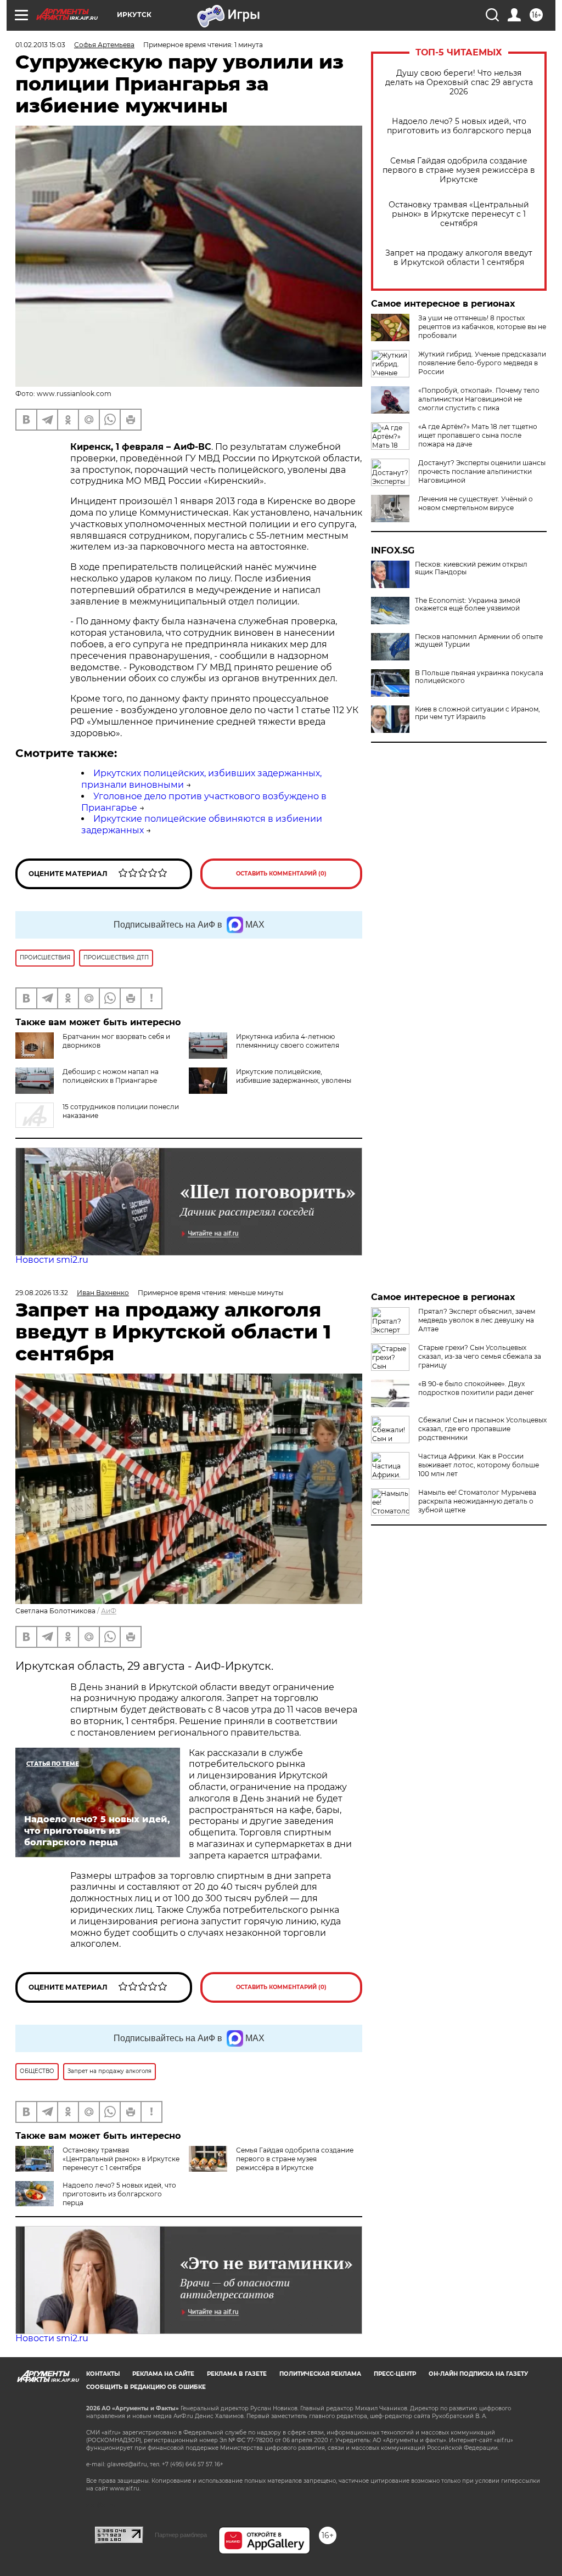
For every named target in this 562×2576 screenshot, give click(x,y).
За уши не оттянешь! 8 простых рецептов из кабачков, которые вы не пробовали (482, 327)
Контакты (103, 2374)
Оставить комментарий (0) (281, 874)
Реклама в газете (237, 2374)
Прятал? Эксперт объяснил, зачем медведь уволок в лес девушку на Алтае (477, 1320)
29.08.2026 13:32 (42, 1293)
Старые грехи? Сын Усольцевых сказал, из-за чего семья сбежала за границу (480, 1356)
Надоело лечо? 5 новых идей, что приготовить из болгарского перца (459, 126)
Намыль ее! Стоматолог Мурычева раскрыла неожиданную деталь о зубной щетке (477, 1501)
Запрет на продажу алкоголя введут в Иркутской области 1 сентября (459, 258)
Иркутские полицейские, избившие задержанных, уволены (294, 1076)
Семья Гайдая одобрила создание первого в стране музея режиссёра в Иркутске (459, 170)
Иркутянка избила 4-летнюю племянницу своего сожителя (288, 1041)
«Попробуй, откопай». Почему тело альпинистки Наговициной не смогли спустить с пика (479, 399)
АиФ (109, 1611)
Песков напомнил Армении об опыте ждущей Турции (479, 641)
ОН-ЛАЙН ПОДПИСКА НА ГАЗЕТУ (478, 2374)
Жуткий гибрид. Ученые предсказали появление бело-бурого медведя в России (482, 363)
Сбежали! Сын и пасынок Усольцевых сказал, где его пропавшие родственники (482, 1429)
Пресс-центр (395, 2374)
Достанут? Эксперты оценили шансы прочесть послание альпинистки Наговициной (482, 471)
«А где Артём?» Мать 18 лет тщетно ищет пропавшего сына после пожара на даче (478, 435)
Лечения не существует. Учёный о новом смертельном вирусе (476, 503)
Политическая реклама (320, 2374)
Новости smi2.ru (52, 1260)
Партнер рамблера (181, 2535)
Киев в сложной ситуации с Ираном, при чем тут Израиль (477, 713)
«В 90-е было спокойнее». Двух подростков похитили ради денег (476, 1388)
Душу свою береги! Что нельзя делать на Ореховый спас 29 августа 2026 (459, 83)
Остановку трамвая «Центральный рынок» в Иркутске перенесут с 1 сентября (459, 214)
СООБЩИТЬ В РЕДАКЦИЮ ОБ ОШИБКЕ (146, 2387)
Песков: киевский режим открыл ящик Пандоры (471, 568)
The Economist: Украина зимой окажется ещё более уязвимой (468, 605)
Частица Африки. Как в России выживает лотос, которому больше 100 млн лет (479, 1465)
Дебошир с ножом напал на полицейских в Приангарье (111, 1076)
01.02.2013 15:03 (40, 45)
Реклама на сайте (163, 2374)
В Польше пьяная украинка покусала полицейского (479, 677)
